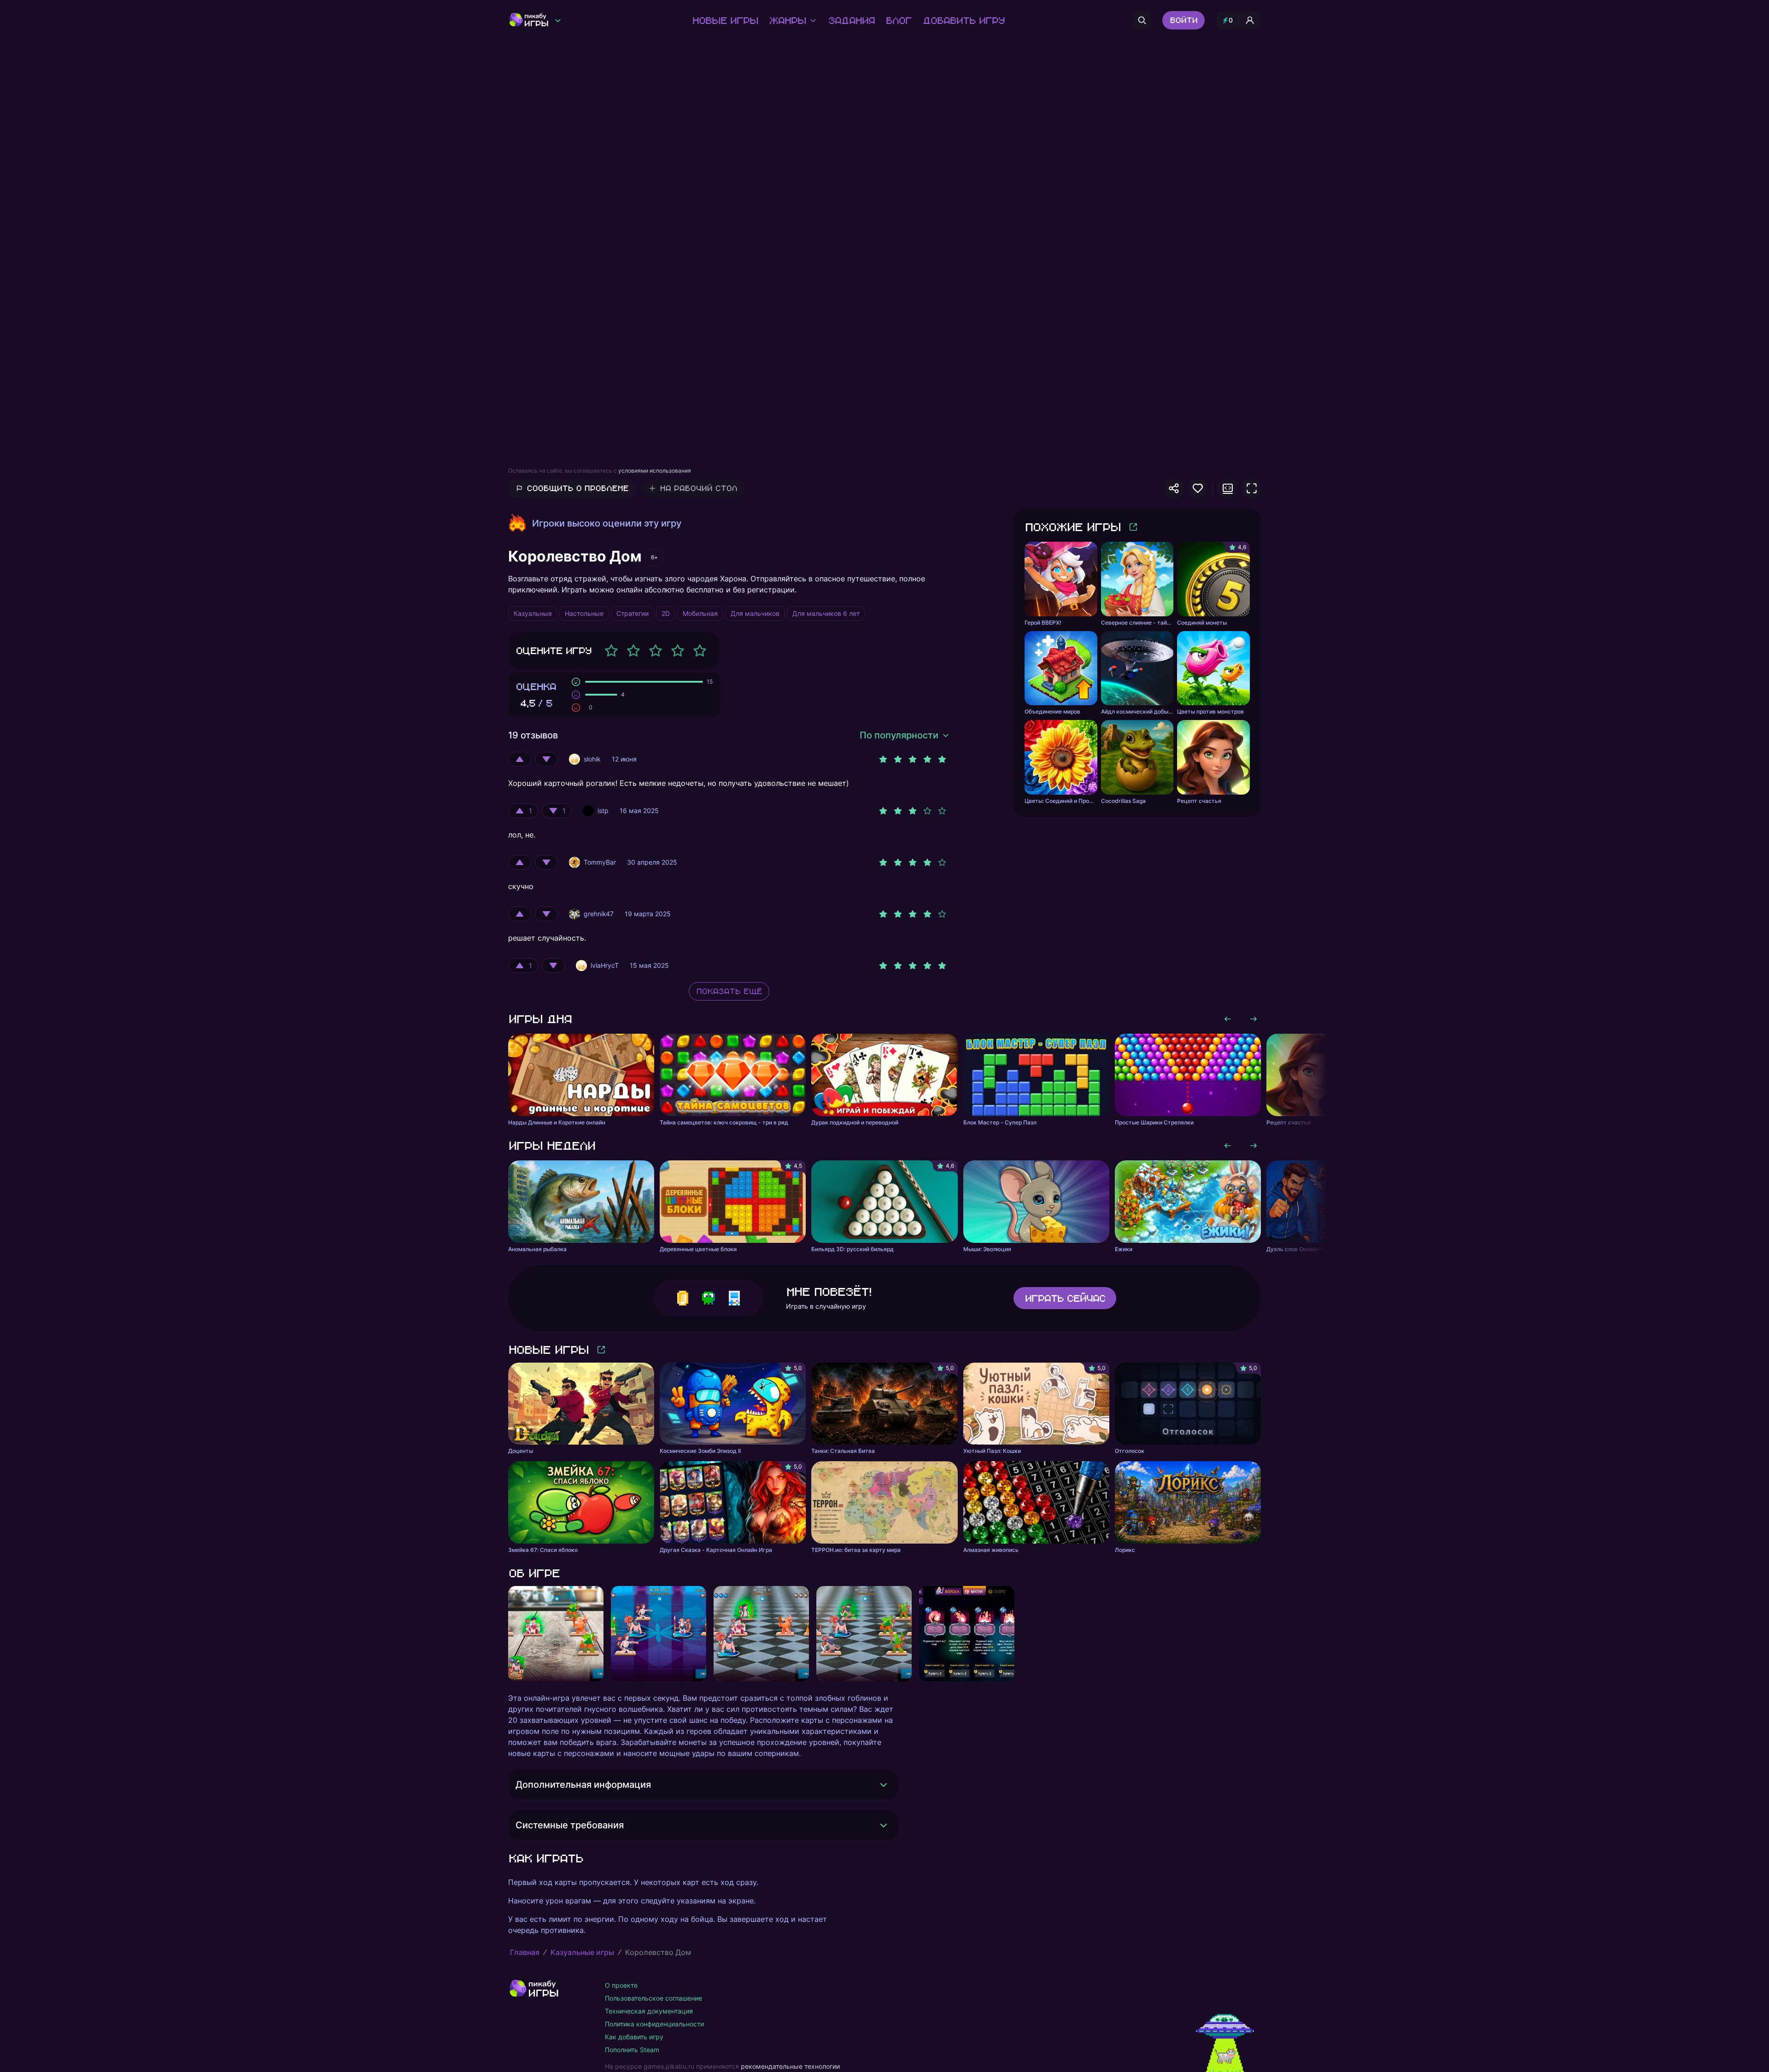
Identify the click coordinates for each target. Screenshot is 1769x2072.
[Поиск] (1142, 20)
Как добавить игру (634, 2037)
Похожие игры (1072, 527)
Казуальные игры (582, 1952)
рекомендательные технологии (790, 2066)
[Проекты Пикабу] (558, 20)
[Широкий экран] (1228, 488)
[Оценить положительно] (520, 759)
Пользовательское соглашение (653, 1998)
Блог (898, 20)
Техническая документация (649, 2011)
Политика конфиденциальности (654, 2024)
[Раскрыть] (884, 1785)
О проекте (621, 1985)
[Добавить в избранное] (1198, 488)
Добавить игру (963, 20)
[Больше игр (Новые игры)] (601, 1350)
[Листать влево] (1228, 1019)
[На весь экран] (1252, 488)
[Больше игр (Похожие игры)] (1133, 527)
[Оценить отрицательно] (546, 759)
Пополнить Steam (632, 2050)
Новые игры (725, 20)
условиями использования (655, 471)
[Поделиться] (1174, 488)
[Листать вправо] (1254, 1019)
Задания (851, 20)
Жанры (787, 20)
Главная (525, 1952)
